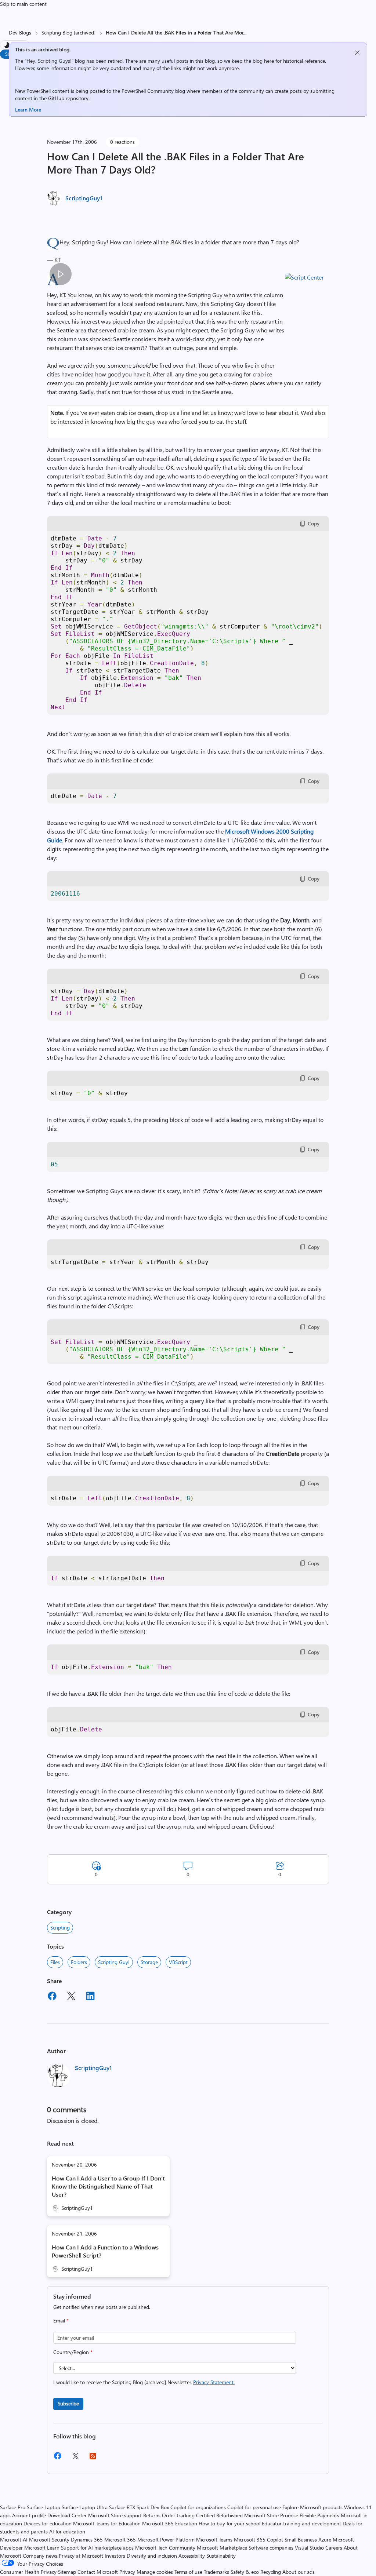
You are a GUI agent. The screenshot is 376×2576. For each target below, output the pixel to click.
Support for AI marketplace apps (97, 2548)
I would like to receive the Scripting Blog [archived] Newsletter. (144, 2382)
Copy (314, 523)
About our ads (299, 2572)
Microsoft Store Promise (271, 2515)
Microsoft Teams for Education (107, 2523)
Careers (334, 2548)
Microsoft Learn (42, 2548)
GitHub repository (68, 98)
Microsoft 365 (120, 2539)
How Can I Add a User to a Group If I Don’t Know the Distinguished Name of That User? (108, 2186)
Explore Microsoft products (312, 2507)
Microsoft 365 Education (170, 2523)
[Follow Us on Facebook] (58, 2458)
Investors (115, 2556)
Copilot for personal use (254, 2507)
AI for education (67, 2531)
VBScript (178, 1962)
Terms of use (188, 2572)
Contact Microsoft (98, 2572)
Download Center (67, 2515)
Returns (152, 2515)
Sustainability (221, 2556)
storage (149, 1962)
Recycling (271, 2572)
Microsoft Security (49, 2539)
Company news (40, 2556)
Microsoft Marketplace (222, 2548)
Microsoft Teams (214, 2539)
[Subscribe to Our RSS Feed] (93, 2458)
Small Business (301, 2539)
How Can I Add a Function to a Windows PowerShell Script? (105, 2251)
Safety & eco (245, 2572)
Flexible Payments (319, 2515)
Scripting (60, 1928)
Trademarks (216, 2572)
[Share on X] (71, 1997)
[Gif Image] (60, 274)
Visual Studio (309, 2548)
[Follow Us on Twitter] (75, 2458)
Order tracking (178, 2515)
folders (79, 1962)
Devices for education (48, 2523)
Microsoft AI (14, 2539)
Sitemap (67, 2572)
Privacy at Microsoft (81, 2556)
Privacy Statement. (214, 2382)
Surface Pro (13, 2507)
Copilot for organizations (198, 2507)
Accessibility (192, 2556)
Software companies (271, 2548)
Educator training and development (301, 2523)
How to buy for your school (229, 2523)
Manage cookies (155, 2572)
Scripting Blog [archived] (68, 32)
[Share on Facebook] (52, 1997)
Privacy (128, 2572)
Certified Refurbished (219, 2515)
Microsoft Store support (115, 2515)
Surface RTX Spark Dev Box (139, 2507)
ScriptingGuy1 (84, 198)
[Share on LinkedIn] (90, 1997)
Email (61, 2320)
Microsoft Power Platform (166, 2539)
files (55, 1962)
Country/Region (73, 2352)
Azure (325, 2539)
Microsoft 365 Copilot (258, 2539)
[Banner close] (357, 53)
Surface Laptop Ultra (85, 2507)
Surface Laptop (44, 2507)
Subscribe (68, 2403)
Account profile (29, 2515)
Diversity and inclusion (152, 2556)
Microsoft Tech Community (165, 2548)
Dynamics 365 (87, 2539)
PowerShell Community (148, 91)
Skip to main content (23, 4)
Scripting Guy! (114, 1962)
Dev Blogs (20, 32)
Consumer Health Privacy (28, 2572)
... (245, 32)
